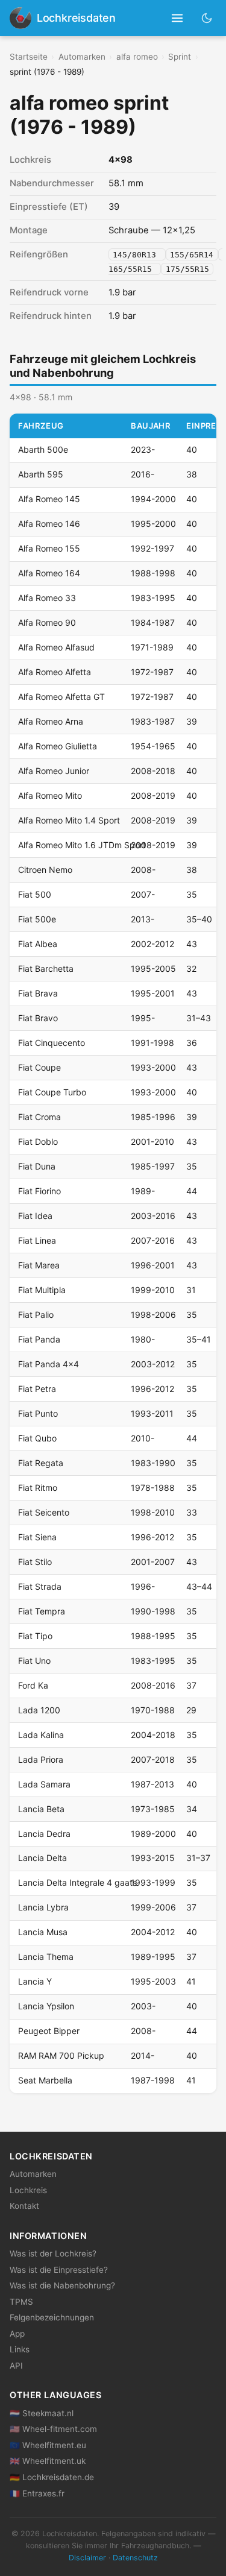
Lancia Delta (42, 1858)
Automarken (82, 57)
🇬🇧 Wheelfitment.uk (48, 2461)
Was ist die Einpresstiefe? (59, 2270)
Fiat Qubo (37, 1438)
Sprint (180, 57)
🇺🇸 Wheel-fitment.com (53, 2429)
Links (20, 2349)
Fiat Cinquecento (52, 1043)
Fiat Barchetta (46, 968)
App (17, 2334)
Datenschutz (135, 2558)
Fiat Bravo (38, 1018)
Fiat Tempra (42, 1611)
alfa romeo (137, 57)
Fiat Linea (37, 1240)
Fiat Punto (38, 1413)
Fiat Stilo (35, 1562)
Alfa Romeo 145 (49, 499)
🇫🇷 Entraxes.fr (37, 2493)
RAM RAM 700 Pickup (61, 2055)
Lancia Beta (41, 1809)
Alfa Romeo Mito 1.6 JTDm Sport (82, 845)
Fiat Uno (34, 1661)
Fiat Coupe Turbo (52, 1092)
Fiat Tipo (35, 1636)
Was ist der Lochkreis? (53, 2253)
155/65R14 (192, 255)
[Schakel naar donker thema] (207, 18)
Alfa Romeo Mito (50, 795)
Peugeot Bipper (49, 2031)
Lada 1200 (39, 1710)
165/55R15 (133, 269)
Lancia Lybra (43, 1907)
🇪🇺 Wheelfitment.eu (48, 2445)
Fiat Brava (38, 993)
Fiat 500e (37, 919)
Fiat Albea (38, 944)
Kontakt (24, 2206)
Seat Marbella (45, 2080)
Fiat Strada (40, 1586)
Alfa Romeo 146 (49, 524)
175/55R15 (187, 269)
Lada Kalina (41, 1735)
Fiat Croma (39, 1117)
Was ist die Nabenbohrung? (62, 2285)
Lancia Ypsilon (46, 2006)
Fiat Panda (39, 1339)
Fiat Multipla (42, 1290)
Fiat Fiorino (39, 1191)
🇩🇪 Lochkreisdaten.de (52, 2477)
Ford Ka (33, 1685)
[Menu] (177, 18)
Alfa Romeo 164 (49, 573)
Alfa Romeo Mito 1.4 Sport (69, 820)
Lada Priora (41, 1759)
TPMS (21, 2302)
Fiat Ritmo (38, 1488)
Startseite (29, 57)
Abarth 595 (41, 474)
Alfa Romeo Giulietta (58, 746)
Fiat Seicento (44, 1512)
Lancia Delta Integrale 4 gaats (77, 1882)
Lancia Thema (46, 1957)
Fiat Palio (36, 1315)
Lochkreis (28, 2190)
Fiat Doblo (38, 1142)
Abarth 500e (43, 449)
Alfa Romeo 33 (47, 598)
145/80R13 (137, 255)
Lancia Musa (43, 1932)
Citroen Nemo (45, 870)
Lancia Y (35, 1981)
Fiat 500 (35, 894)
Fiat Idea (35, 1216)
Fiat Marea (39, 1265)
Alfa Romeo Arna (51, 721)
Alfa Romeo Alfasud (56, 647)
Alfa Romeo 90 (47, 622)
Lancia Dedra (44, 1834)
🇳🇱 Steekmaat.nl (42, 2413)
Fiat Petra (37, 1389)
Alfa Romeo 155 (49, 548)
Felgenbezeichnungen (52, 2317)
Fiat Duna (37, 1166)
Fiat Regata (41, 1463)
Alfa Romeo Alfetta (55, 672)
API (16, 2366)
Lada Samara (44, 1784)
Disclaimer (87, 2558)
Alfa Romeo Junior (54, 771)
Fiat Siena (37, 1537)
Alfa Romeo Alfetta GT (61, 697)
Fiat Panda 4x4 (49, 1364)
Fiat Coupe (39, 1067)
